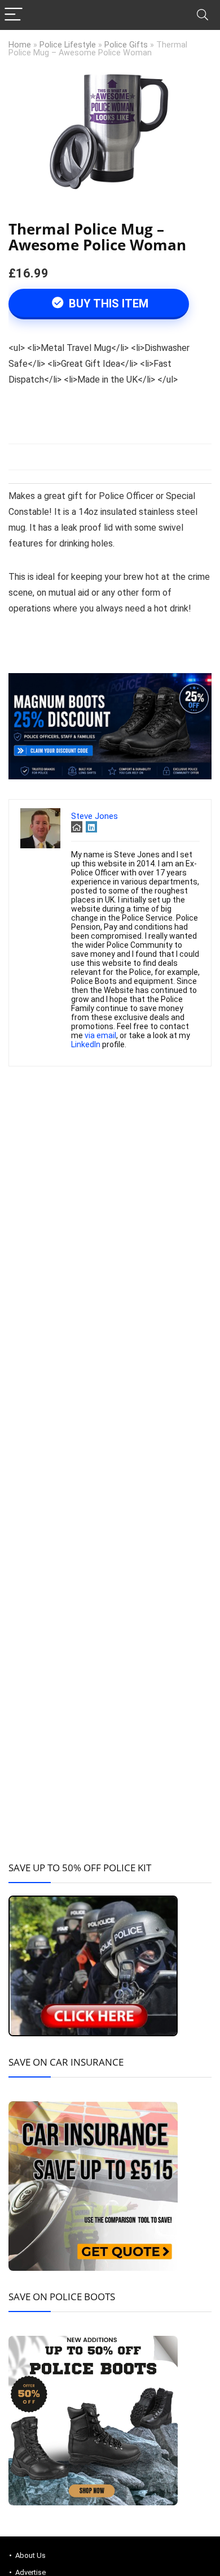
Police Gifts (126, 45)
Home (20, 45)
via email (100, 1035)
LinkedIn (86, 1044)
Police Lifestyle (68, 45)
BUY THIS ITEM (107, 303)
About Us (30, 2555)
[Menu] (14, 15)
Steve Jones (94, 816)
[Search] (203, 15)
